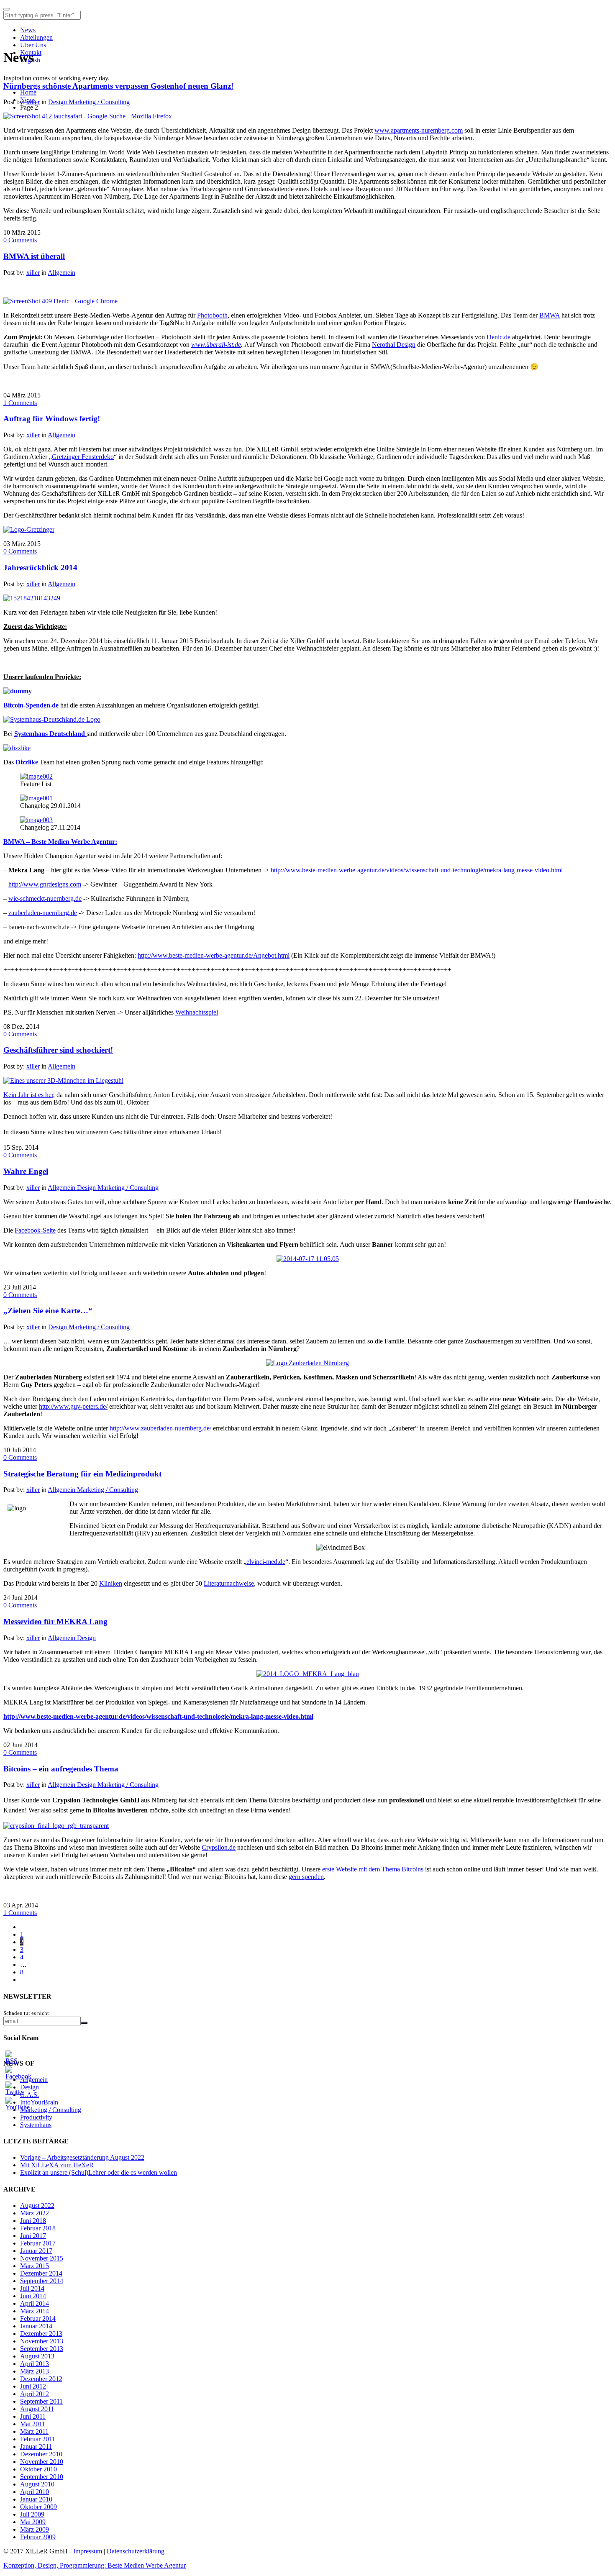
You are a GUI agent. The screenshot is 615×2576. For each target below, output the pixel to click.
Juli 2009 (32, 2514)
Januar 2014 (36, 2326)
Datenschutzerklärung (136, 2551)
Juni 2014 (33, 2296)
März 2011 (34, 2431)
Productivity (36, 2117)
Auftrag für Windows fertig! (52, 419)
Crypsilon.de (219, 1847)
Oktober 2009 (38, 2507)
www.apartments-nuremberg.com (419, 130)
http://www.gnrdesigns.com (45, 884)
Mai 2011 (33, 2424)
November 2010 (42, 2462)
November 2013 (42, 2341)
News (28, 30)
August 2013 (37, 2356)
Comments (20, 240)
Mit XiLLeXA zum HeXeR (57, 2165)
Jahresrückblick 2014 (40, 568)
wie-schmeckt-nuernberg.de (45, 898)
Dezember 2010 (41, 2454)
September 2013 (42, 2349)
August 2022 (37, 2206)
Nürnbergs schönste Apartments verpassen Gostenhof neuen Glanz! (118, 86)
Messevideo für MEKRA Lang (55, 1621)
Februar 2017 (38, 2243)
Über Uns (33, 45)
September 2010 (42, 2477)
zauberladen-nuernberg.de (43, 913)
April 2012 (35, 2394)
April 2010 (35, 2492)
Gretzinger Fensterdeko (83, 457)
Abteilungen (36, 37)
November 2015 (42, 2258)
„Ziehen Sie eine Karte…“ (48, 1311)
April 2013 (35, 2364)
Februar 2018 (38, 2228)
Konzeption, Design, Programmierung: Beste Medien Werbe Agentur (95, 2565)
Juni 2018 (33, 2221)
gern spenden (306, 1877)
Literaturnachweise (229, 1583)
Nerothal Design (394, 345)
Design (58, 102)
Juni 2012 (33, 2386)
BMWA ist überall (34, 256)
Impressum (88, 2551)
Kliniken (111, 1583)
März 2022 (35, 2213)
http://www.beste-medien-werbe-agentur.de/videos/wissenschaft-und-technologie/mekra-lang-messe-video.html (417, 870)
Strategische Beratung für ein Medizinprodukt (82, 1474)
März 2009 (35, 2529)
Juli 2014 (32, 2288)
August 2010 (37, 2484)
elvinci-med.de (266, 1562)
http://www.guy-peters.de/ (73, 1406)
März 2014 (35, 2311)
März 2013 (35, 2371)
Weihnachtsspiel (197, 1012)
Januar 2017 (36, 2251)
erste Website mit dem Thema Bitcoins (373, 1869)
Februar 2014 (38, 2318)
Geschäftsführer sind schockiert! (58, 1050)
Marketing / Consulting (99, 102)
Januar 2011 (36, 2447)
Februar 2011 (38, 2439)
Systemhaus (36, 2125)
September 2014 (42, 2281)
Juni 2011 (33, 2416)
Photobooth (212, 315)
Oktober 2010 (38, 2469)
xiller (33, 102)
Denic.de (498, 337)
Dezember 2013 (41, 2334)
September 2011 (41, 2401)
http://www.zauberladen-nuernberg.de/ (160, 1428)
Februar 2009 (38, 2537)
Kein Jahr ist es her (28, 1095)
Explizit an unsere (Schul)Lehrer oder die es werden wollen (99, 2172)
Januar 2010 (36, 2499)
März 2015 (35, 2266)
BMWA (550, 315)
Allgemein (61, 273)
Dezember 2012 (41, 2379)
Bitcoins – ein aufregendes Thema (61, 1769)
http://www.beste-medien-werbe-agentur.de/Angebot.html (214, 955)
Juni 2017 (33, 2236)
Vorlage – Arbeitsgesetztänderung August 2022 (82, 2157)
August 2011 (37, 2409)
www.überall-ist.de (216, 345)
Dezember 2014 (41, 2273)
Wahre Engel (26, 1171)
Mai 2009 (33, 2522)
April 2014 (35, 2303)
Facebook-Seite (35, 1230)
